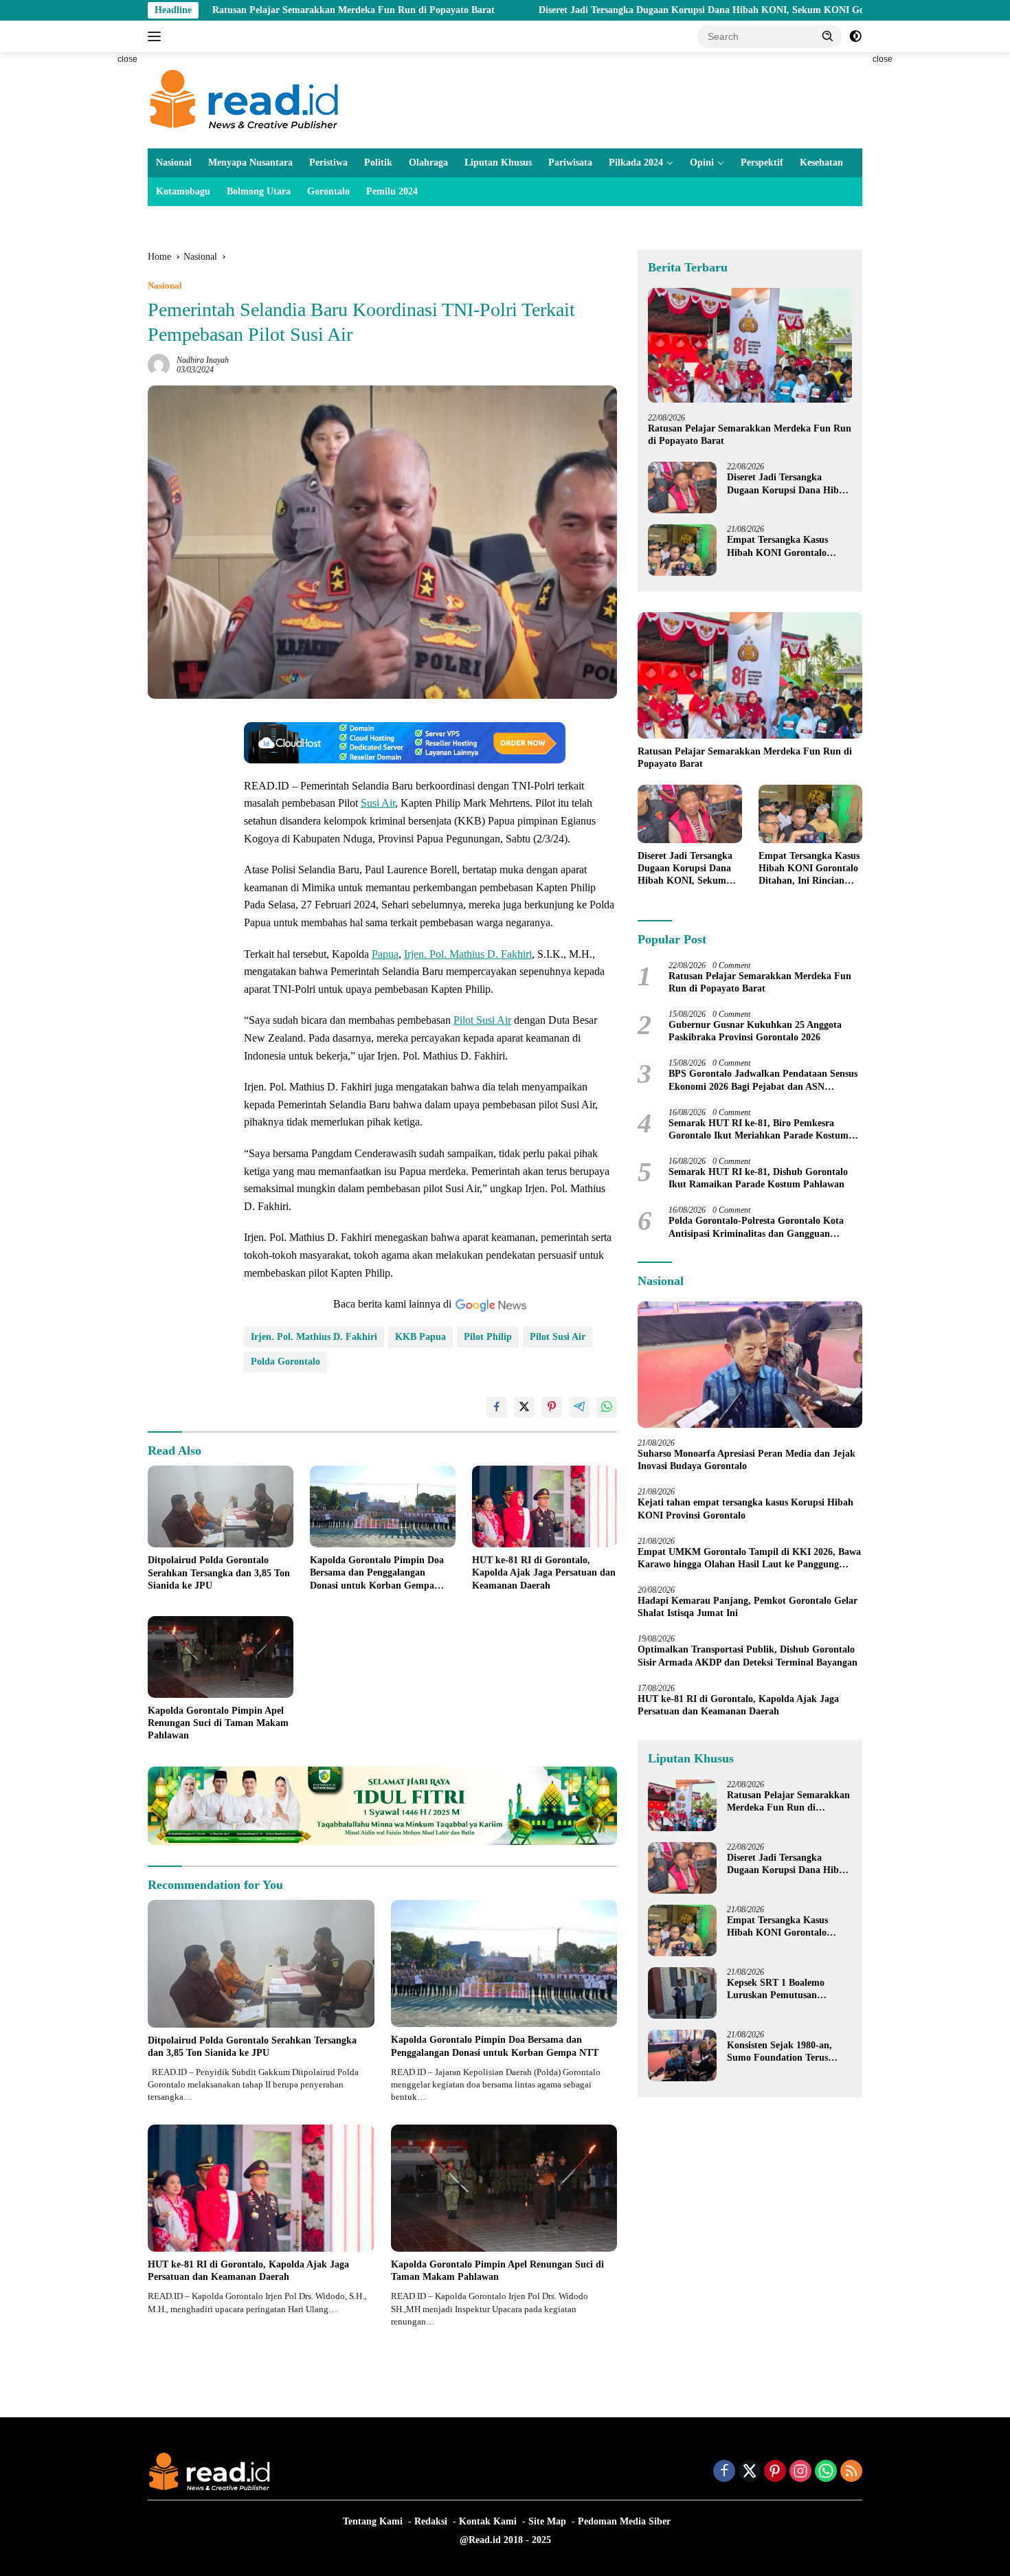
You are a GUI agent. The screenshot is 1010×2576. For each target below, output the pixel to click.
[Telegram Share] (579, 1407)
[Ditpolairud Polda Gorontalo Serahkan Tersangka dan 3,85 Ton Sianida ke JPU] (221, 1507)
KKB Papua (420, 1337)
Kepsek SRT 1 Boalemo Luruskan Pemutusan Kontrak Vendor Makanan (783, 1990)
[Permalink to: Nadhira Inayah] (159, 365)
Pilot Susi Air (482, 1020)
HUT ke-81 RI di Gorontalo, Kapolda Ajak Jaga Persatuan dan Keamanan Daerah (544, 1572)
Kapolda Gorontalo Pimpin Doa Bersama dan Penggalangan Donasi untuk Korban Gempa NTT (377, 1573)
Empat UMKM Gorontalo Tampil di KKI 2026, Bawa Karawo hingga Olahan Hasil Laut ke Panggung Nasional (749, 1559)
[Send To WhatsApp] (607, 1407)
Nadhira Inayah (203, 360)
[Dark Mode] (855, 36)
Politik (378, 163)
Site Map (547, 2521)
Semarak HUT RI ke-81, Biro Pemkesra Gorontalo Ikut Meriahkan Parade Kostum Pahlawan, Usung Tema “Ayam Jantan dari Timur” (759, 1130)
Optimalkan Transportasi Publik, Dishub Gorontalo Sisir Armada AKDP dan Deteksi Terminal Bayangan (748, 1656)
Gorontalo (328, 191)
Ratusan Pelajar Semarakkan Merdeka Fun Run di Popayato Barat (234, 10)
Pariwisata (570, 163)
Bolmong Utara (259, 191)
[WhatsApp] (826, 2472)
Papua (385, 954)
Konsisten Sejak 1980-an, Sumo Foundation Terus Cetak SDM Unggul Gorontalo (779, 2052)
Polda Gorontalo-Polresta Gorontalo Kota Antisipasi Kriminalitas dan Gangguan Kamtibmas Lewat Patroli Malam (756, 1228)
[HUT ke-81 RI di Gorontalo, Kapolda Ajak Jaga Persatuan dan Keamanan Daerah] (545, 1507)
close (127, 59)
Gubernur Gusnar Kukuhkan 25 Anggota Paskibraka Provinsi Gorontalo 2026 (755, 1031)
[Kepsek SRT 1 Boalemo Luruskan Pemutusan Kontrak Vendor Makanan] (682, 1993)
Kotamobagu (183, 191)
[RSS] (851, 2472)
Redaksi (431, 2521)
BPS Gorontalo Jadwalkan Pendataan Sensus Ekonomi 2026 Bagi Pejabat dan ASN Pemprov (763, 1080)
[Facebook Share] (497, 1407)
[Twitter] (750, 2472)
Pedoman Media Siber (624, 2521)
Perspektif (762, 163)
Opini (702, 163)
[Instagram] (800, 2472)
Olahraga (428, 163)
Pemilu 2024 (392, 191)
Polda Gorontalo (285, 1362)
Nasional (174, 163)
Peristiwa (328, 163)
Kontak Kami (488, 2521)
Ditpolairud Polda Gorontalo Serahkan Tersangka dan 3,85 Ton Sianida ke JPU (219, 1572)
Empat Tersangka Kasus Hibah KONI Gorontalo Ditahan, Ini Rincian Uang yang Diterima (782, 547)
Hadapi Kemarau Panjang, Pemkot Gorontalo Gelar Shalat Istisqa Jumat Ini (748, 1607)
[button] (828, 36)
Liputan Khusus (498, 163)
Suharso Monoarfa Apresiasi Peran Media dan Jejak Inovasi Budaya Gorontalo (747, 1460)
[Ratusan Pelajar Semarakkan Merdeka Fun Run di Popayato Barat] (750, 345)
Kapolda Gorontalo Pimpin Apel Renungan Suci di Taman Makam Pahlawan (218, 1723)
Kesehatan (821, 163)
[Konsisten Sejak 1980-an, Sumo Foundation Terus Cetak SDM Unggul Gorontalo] (682, 2056)
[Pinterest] (775, 2472)
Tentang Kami (373, 2521)
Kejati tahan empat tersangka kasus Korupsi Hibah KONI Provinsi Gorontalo (745, 1509)
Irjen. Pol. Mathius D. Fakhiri (468, 954)
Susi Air (378, 803)
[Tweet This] (524, 1407)
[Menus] (157, 36)
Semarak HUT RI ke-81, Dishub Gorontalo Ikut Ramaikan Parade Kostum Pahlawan (758, 1178)
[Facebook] (724, 2472)
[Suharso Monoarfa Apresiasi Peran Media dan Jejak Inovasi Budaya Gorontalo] (750, 1365)
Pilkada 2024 (636, 163)
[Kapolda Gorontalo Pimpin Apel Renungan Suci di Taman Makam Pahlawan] (221, 1657)
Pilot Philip (488, 1337)
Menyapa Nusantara (250, 163)
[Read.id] (244, 99)
